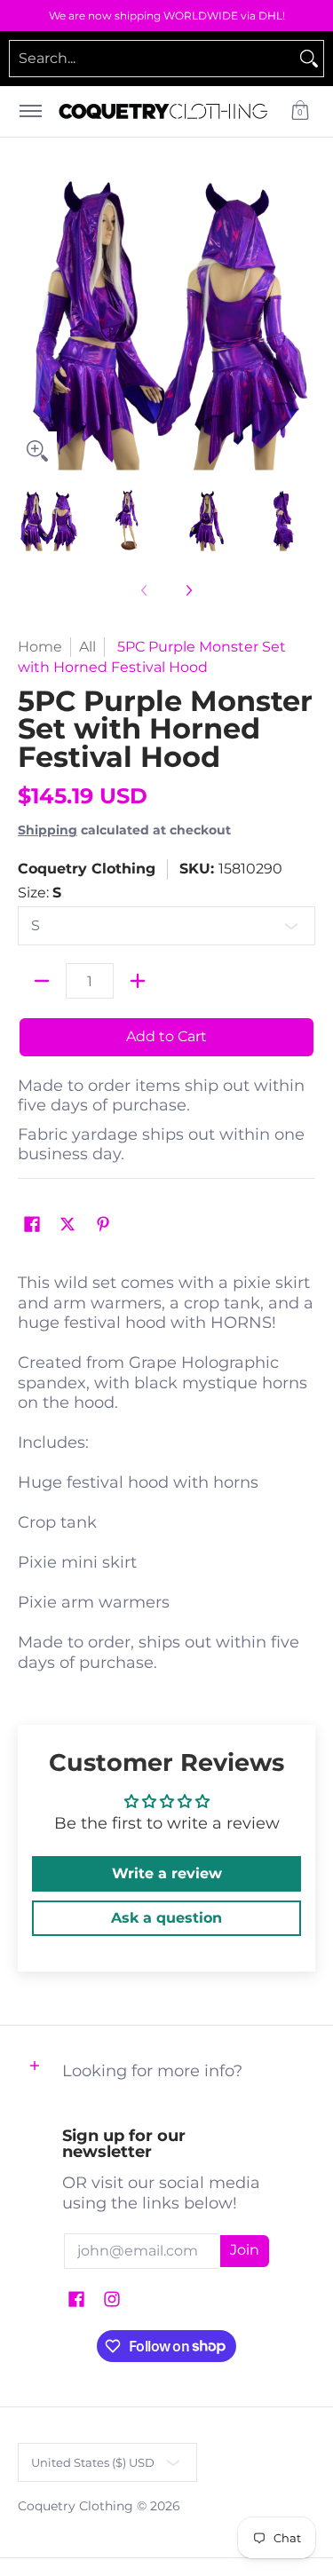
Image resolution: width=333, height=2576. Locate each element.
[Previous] (30, 321)
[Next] (303, 321)
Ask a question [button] (166, 1918)
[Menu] (30, 111)
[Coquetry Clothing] (163, 111)
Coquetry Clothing (87, 869)
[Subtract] (42, 981)
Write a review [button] (167, 1873)
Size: (40, 893)
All (87, 647)
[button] (300, 111)
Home (40, 647)
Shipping (48, 830)
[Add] (138, 981)
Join (245, 2250)
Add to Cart (166, 1036)
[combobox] (152, 59)
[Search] (309, 59)
